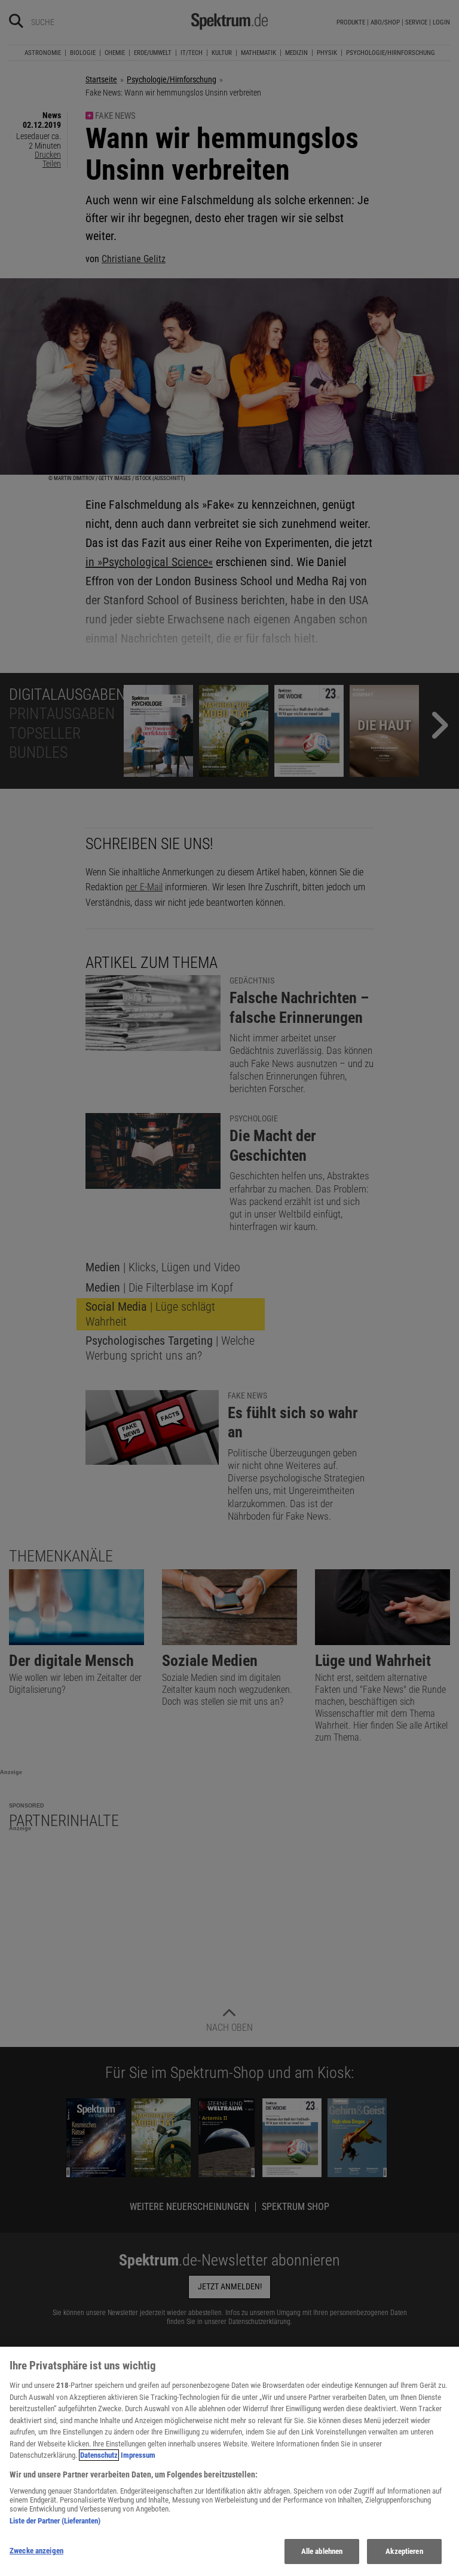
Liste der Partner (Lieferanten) (55, 2521)
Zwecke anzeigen (36, 2551)
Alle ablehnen (322, 2551)
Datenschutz (99, 2455)
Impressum (138, 2455)
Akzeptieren (404, 2551)
